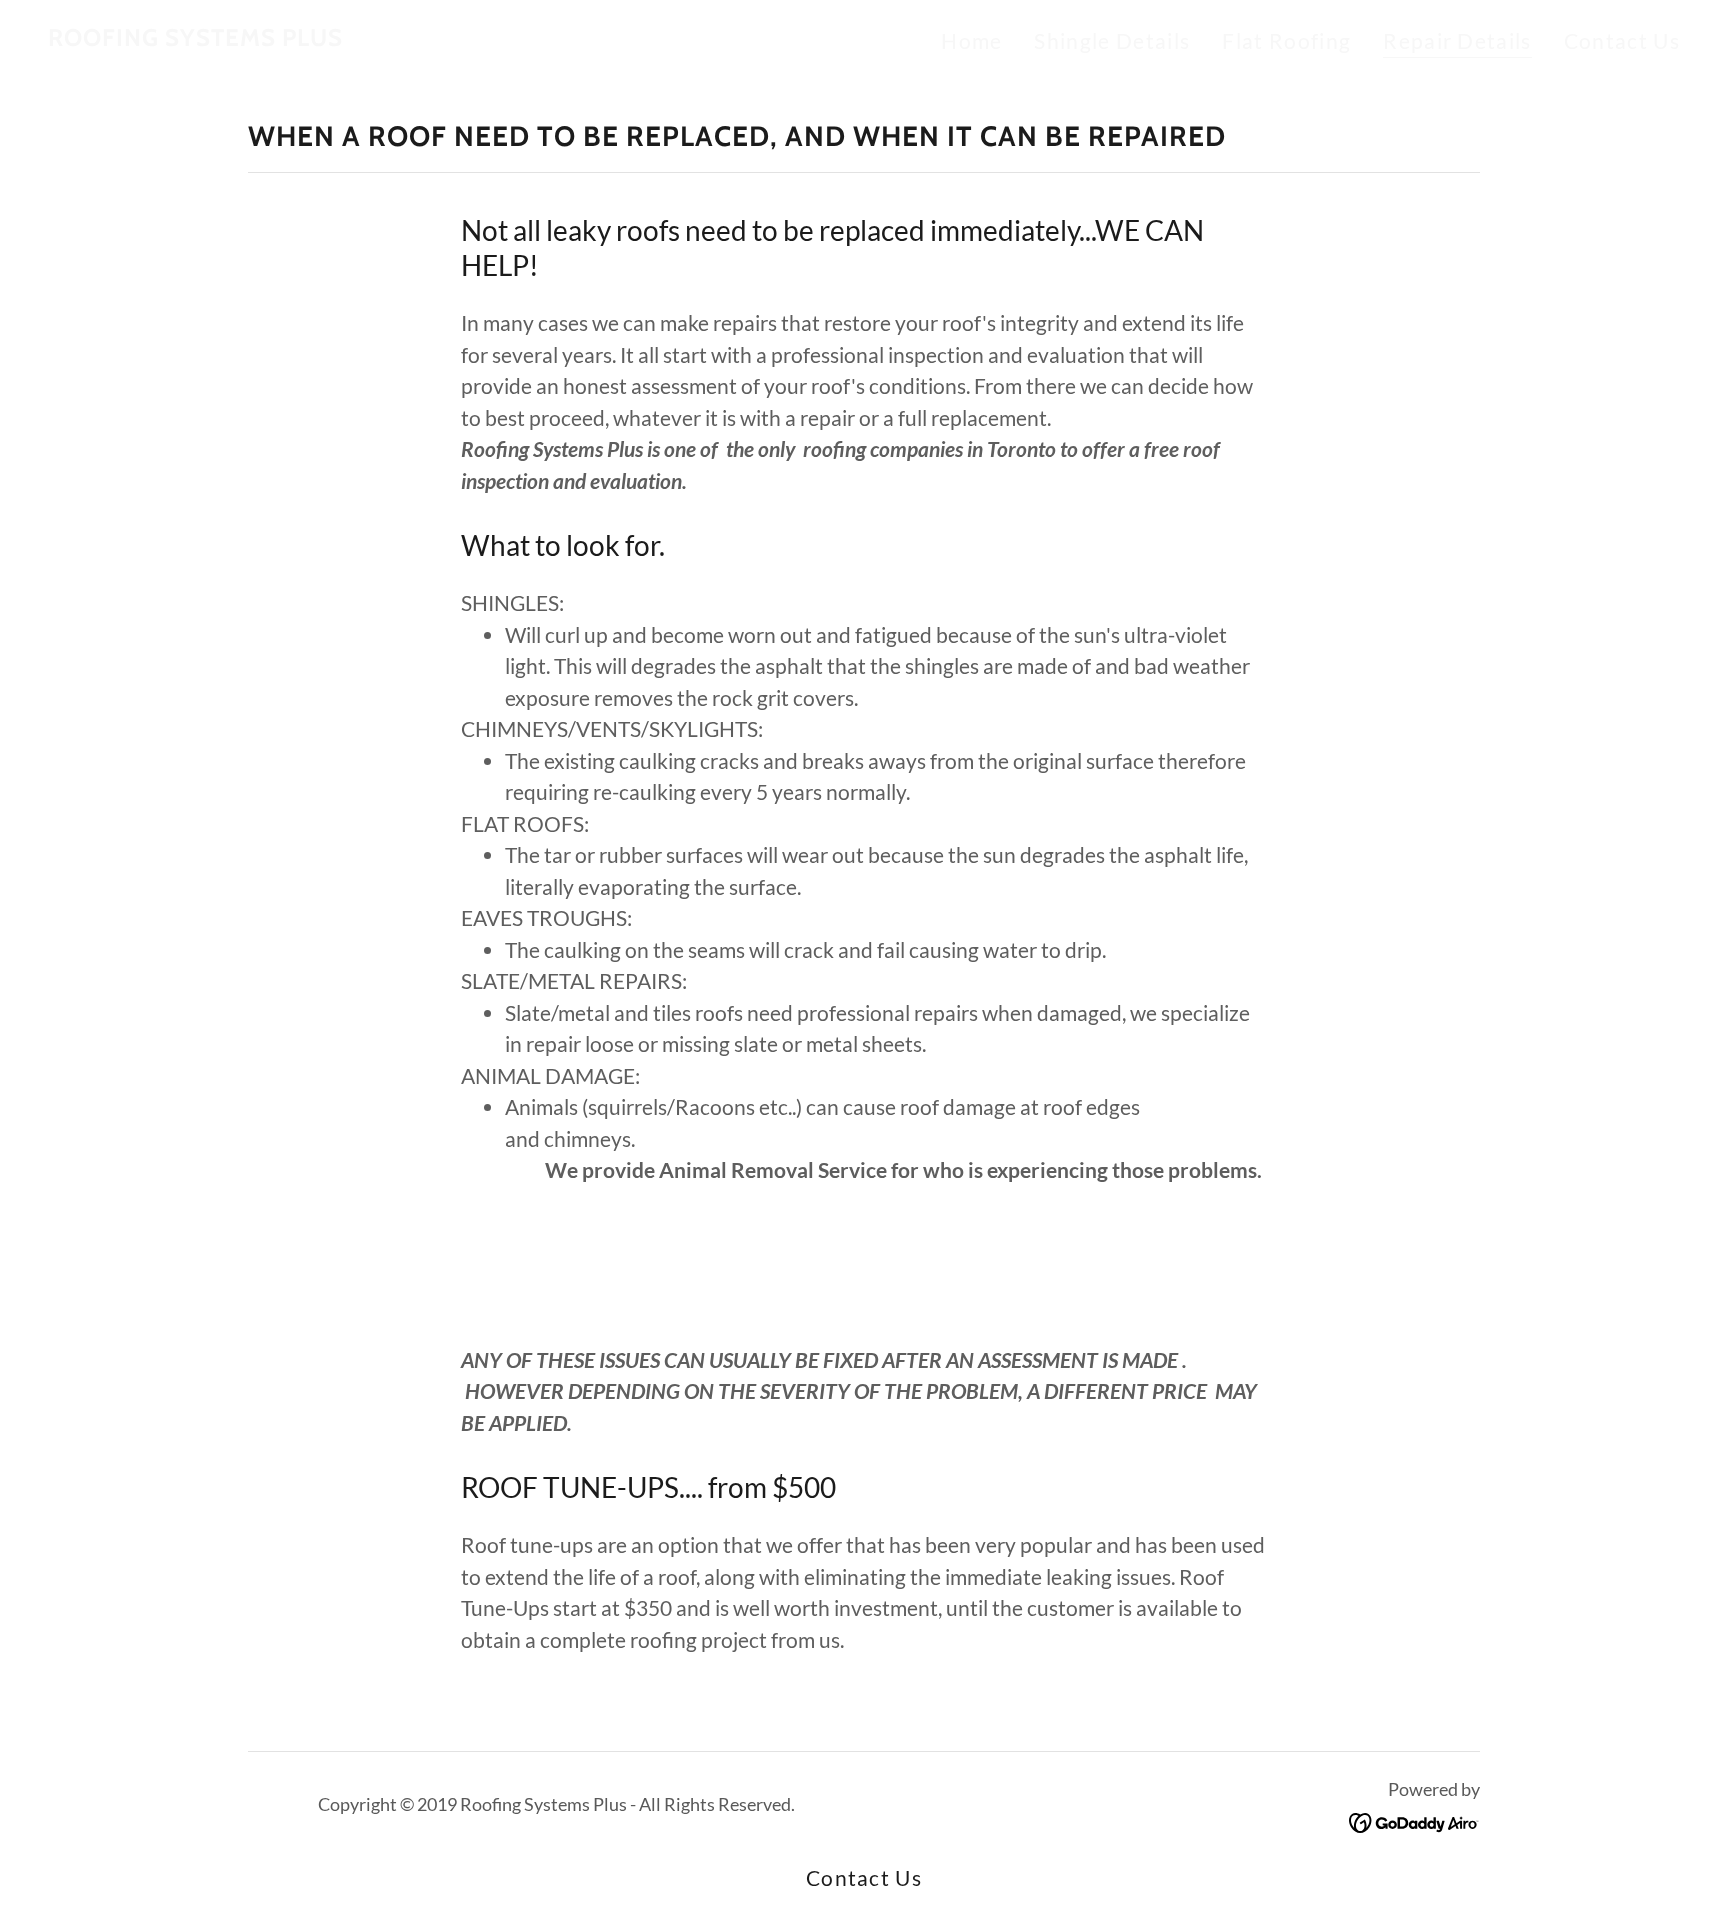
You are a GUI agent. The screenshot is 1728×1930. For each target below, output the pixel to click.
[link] (195, 37)
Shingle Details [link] (1112, 40)
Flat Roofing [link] (1286, 40)
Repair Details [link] (1457, 41)
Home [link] (971, 40)
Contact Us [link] (1622, 40)
